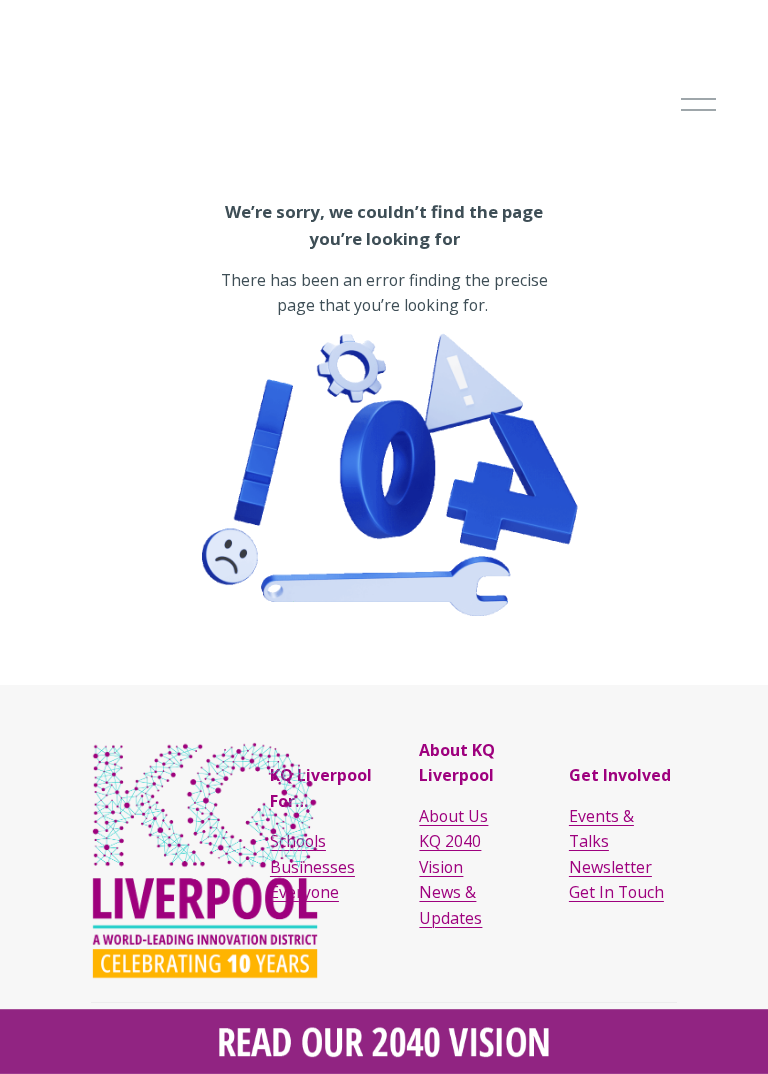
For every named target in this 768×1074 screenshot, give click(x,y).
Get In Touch (616, 892)
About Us (453, 816)
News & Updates (450, 904)
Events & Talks (601, 828)
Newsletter (610, 867)
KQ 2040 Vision (450, 853)
